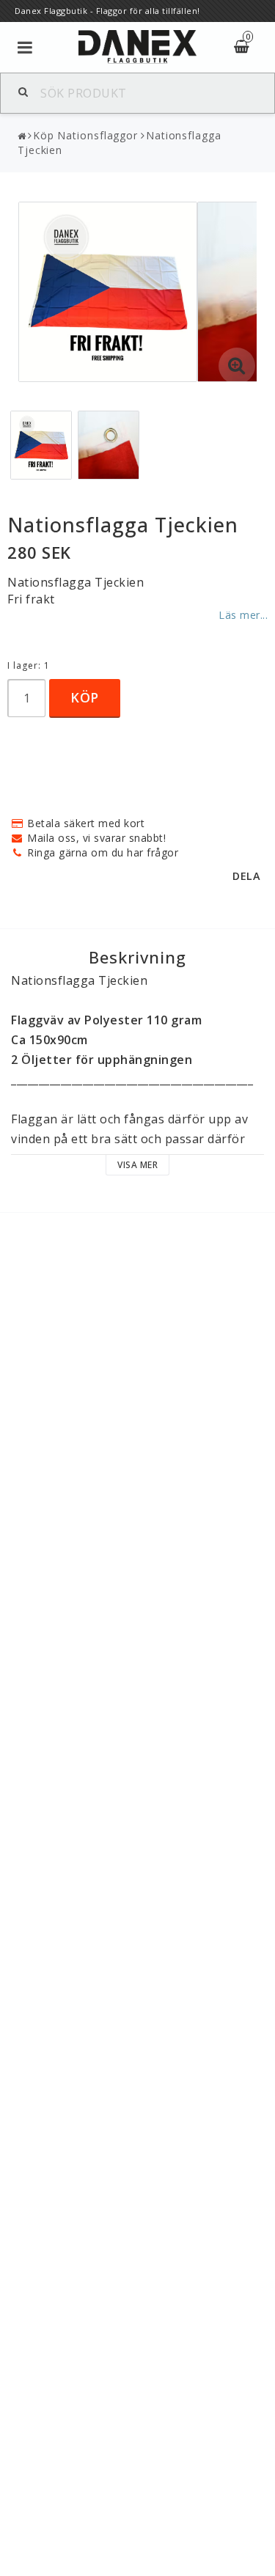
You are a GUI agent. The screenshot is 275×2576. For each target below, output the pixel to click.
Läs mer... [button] (243, 615)
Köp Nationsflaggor (85, 135)
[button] (237, 366)
